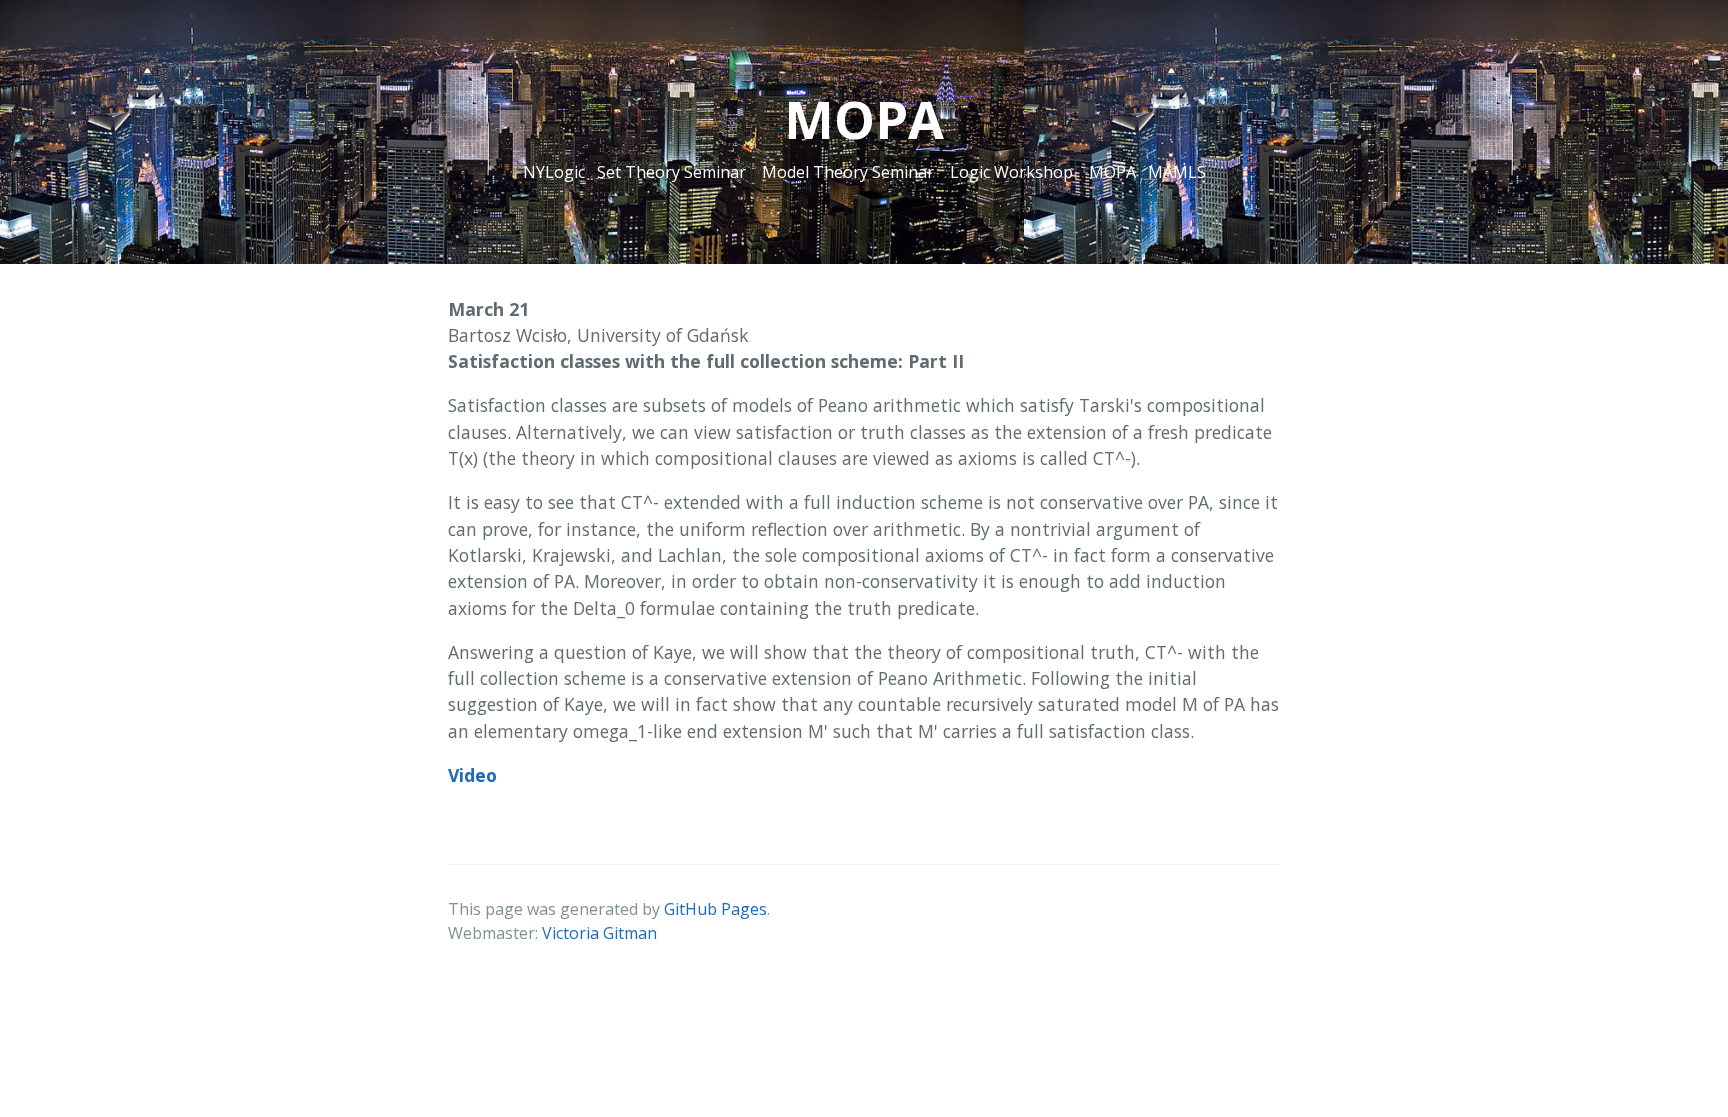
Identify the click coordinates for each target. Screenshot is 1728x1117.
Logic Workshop (1011, 172)
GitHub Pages (715, 909)
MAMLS (1177, 172)
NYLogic (554, 172)
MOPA (1112, 172)
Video (472, 775)
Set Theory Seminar (671, 172)
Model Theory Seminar (848, 172)
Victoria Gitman (599, 933)
